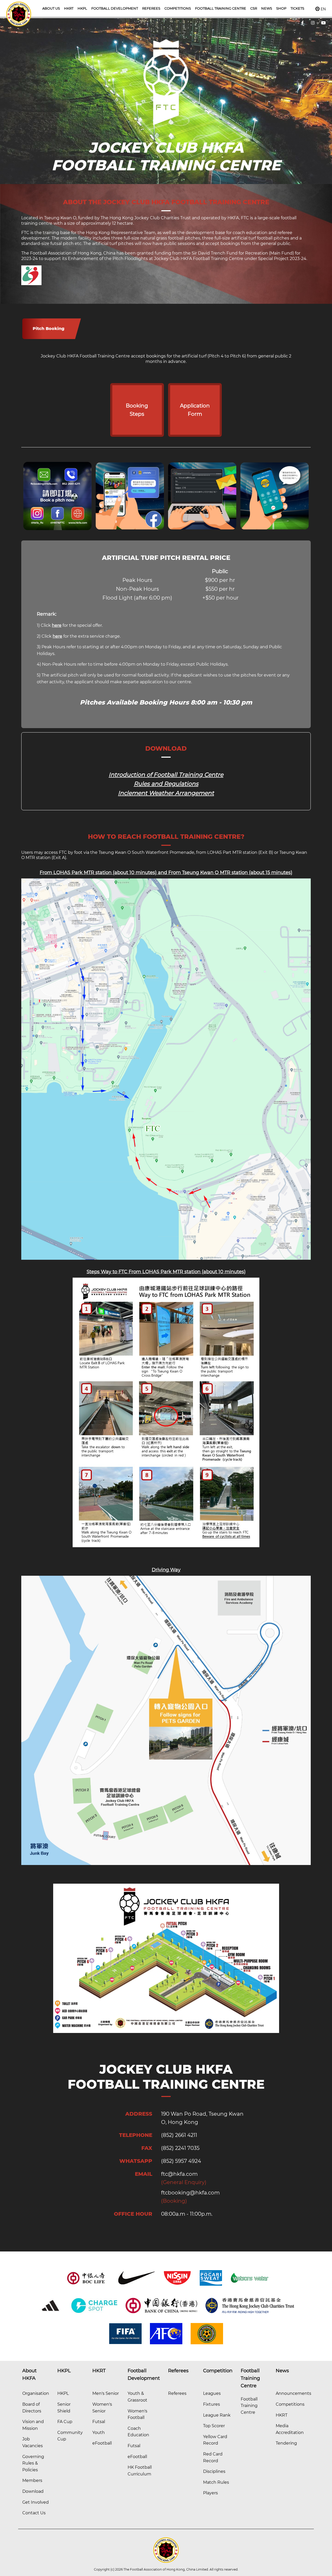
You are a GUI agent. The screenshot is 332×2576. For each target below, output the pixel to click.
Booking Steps (137, 410)
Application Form (195, 410)
